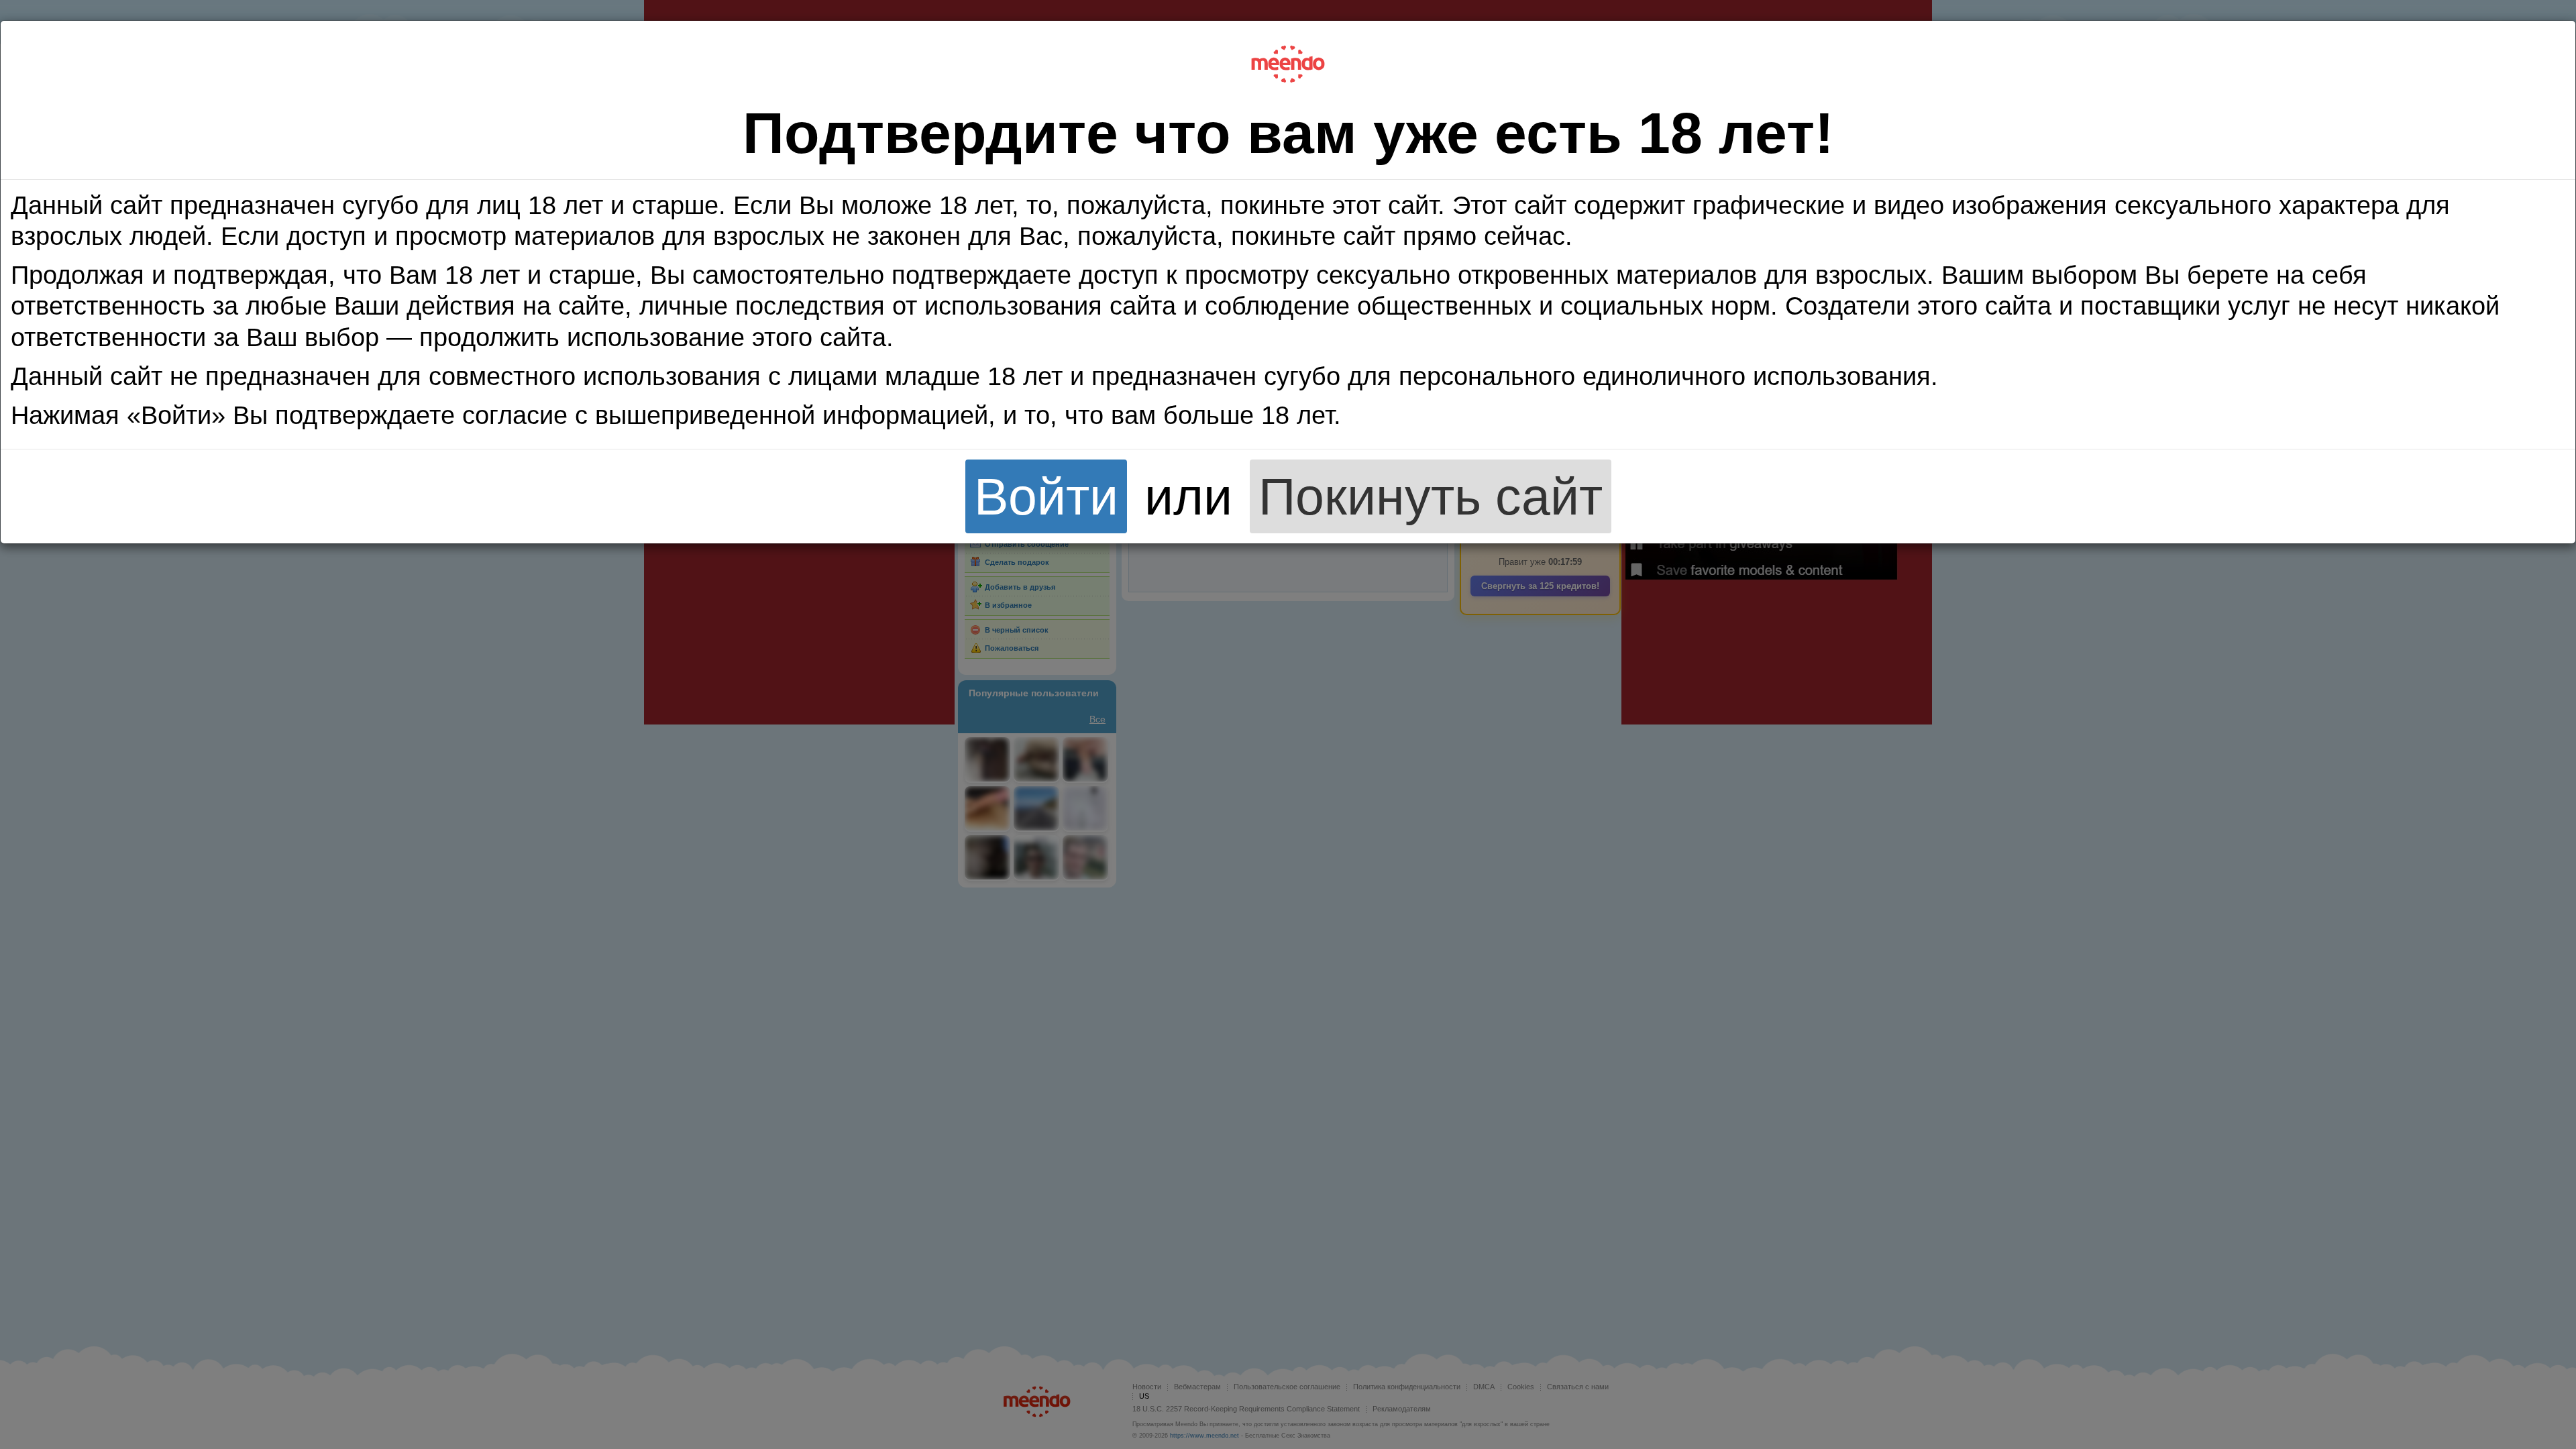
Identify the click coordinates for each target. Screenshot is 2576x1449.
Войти (1046, 496)
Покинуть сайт (1431, 496)
